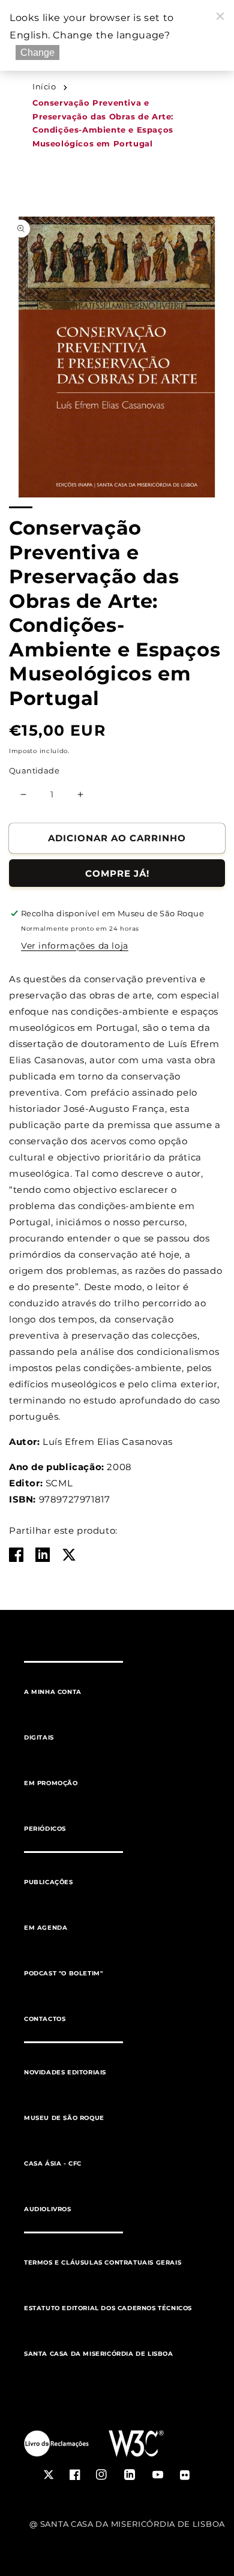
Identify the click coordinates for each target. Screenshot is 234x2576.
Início (44, 87)
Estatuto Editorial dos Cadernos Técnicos (108, 2308)
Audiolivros (48, 2209)
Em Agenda (46, 1928)
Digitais (39, 1737)
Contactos (45, 2019)
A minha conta (53, 1692)
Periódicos (45, 1829)
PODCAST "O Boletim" (63, 1973)
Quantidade (34, 770)
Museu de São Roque (64, 2118)
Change (37, 53)
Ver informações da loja (75, 946)
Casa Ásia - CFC (53, 2163)
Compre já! (117, 873)
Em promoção (51, 1783)
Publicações (49, 1882)
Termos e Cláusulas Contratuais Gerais (103, 2262)
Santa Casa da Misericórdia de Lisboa (99, 2354)
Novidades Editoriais (65, 2072)
